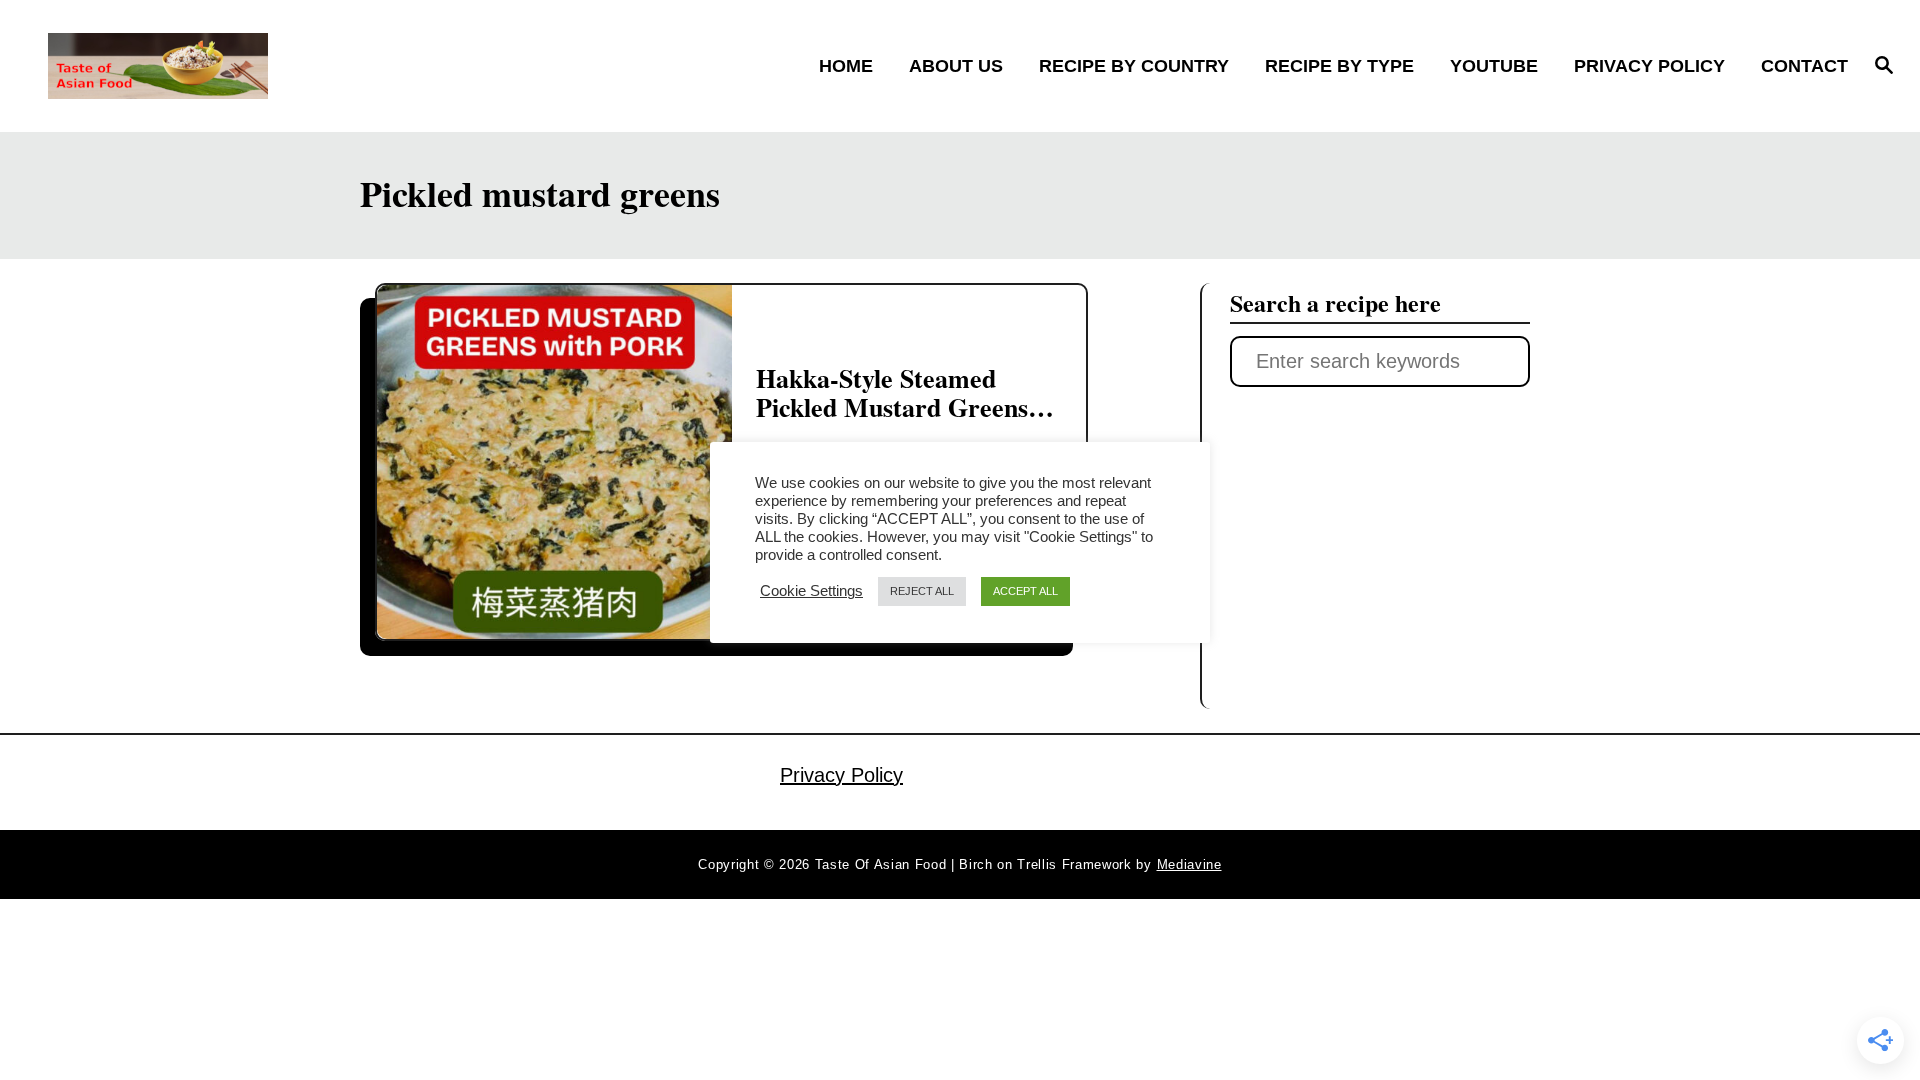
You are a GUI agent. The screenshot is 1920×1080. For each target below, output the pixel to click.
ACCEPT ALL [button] (1025, 591)
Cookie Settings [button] (811, 591)
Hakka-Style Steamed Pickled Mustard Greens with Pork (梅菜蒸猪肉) (892, 407)
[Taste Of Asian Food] (271, 66)
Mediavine (1189, 864)
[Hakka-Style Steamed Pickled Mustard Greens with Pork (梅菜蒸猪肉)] (554, 462)
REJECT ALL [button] (922, 591)
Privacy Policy (841, 775)
